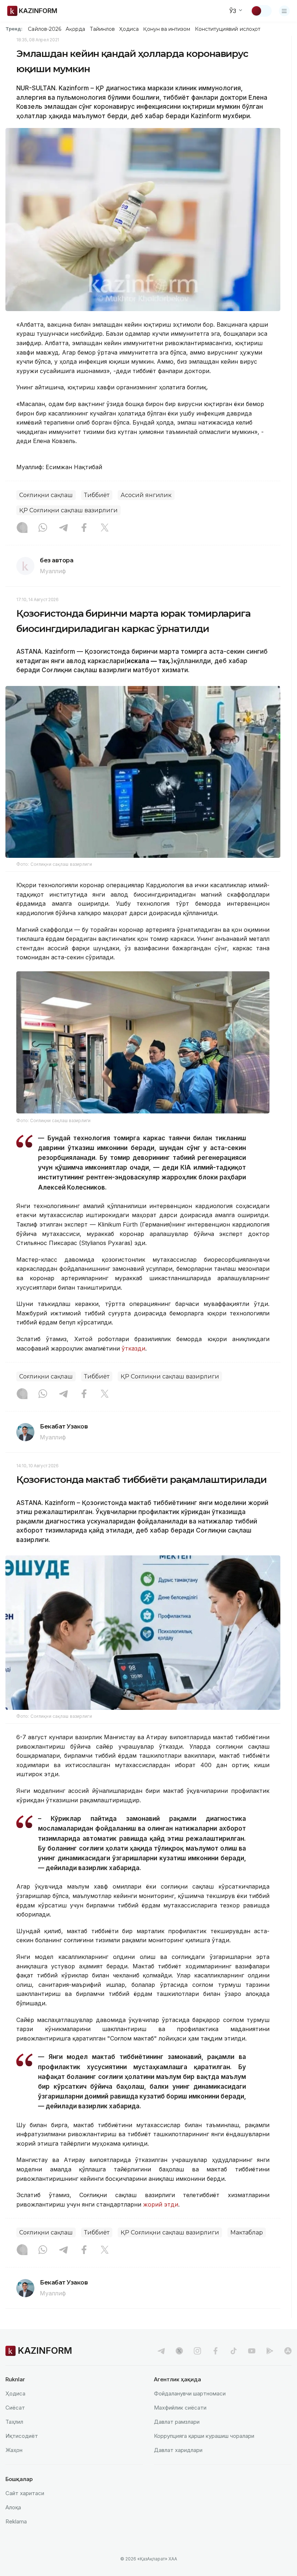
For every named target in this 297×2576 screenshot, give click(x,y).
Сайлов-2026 (45, 29)
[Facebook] (84, 528)
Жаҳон (14, 2450)
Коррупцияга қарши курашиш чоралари (204, 2436)
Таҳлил (14, 2422)
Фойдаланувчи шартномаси (190, 2393)
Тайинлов (103, 29)
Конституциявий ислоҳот (228, 29)
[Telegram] (63, 528)
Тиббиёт (97, 495)
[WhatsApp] (43, 528)
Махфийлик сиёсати (180, 2408)
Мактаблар (247, 2232)
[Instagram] (22, 528)
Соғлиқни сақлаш (46, 495)
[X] (105, 528)
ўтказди (133, 1348)
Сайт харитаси (25, 2493)
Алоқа (13, 2507)
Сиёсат (15, 2408)
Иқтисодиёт (22, 2436)
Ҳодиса (129, 29)
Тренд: (14, 29)
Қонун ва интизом (167, 29)
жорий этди (161, 2204)
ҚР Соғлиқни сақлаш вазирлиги (68, 510)
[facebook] (216, 2351)
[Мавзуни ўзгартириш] (261, 11)
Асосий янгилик (146, 495)
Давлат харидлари (178, 2450)
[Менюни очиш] (284, 11)
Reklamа (16, 2521)
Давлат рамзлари (177, 2422)
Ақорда (75, 29)
